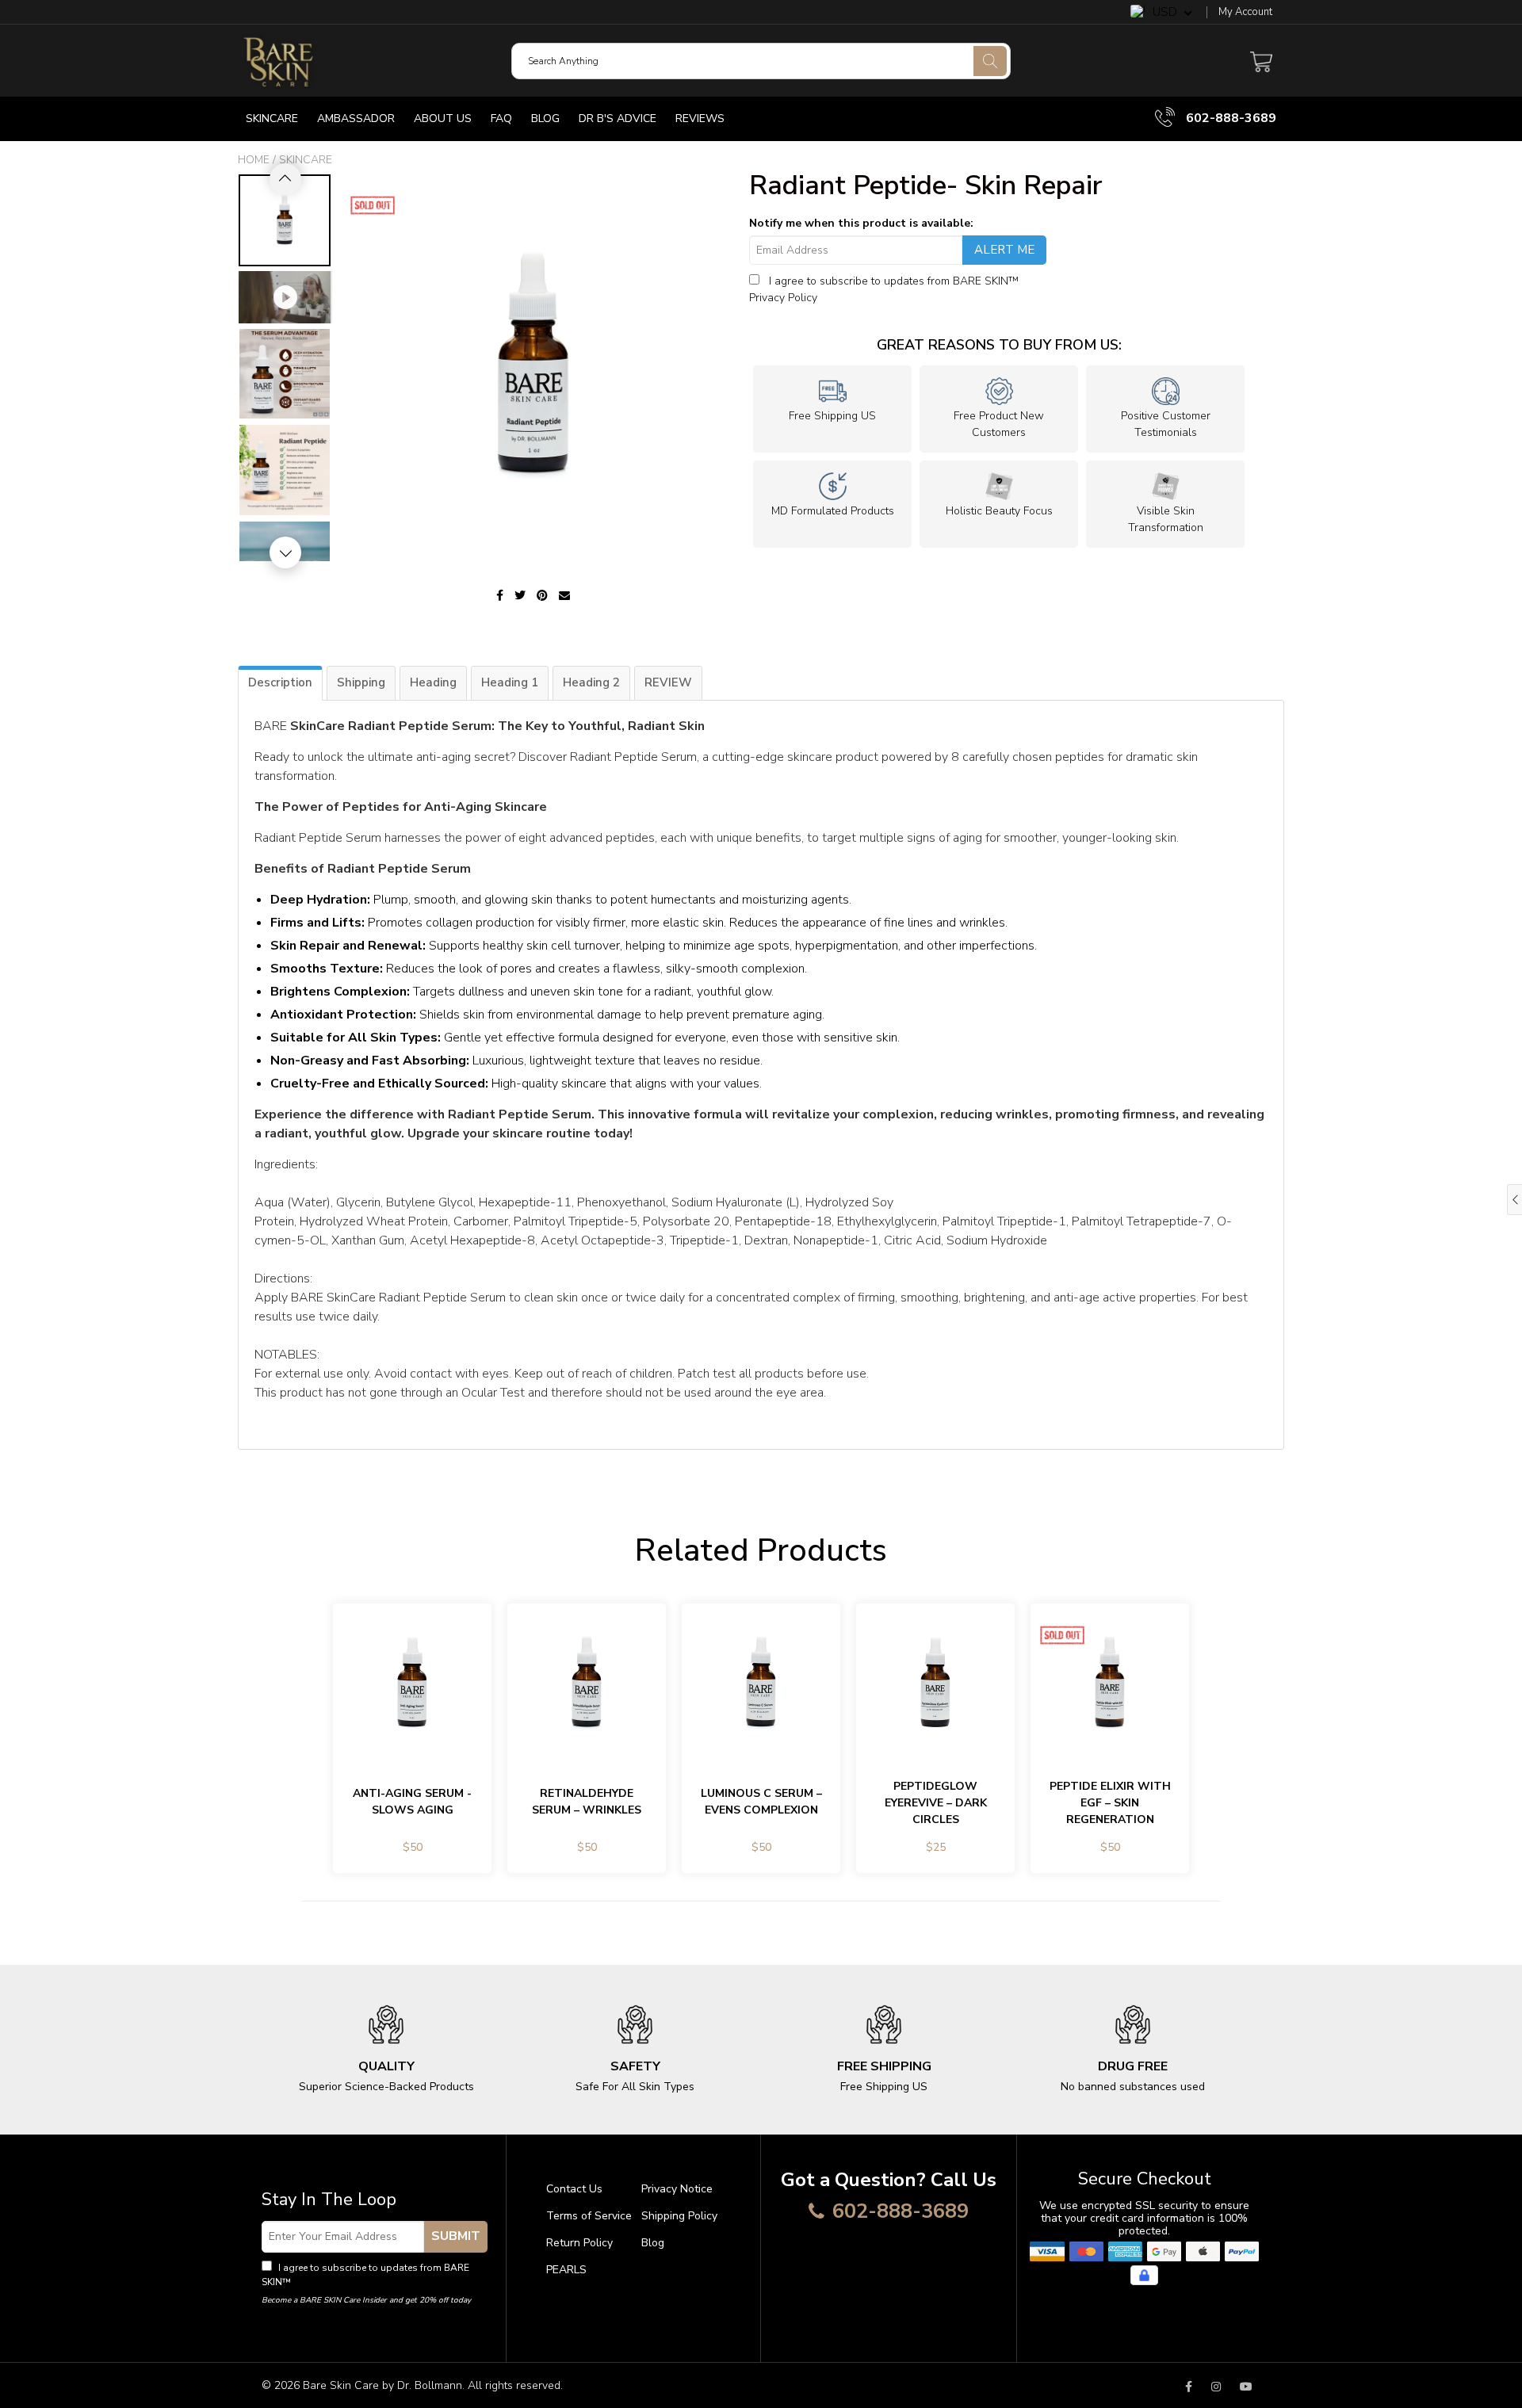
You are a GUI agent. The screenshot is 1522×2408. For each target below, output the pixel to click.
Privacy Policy (783, 298)
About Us (443, 118)
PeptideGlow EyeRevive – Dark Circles (936, 1803)
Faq (501, 118)
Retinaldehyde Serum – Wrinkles (587, 1802)
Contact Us (574, 2189)
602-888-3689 (1229, 118)
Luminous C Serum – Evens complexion (761, 1802)
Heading (433, 682)
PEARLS (566, 2270)
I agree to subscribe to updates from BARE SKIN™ (365, 2275)
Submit (456, 2236)
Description (280, 682)
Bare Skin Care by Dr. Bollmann (382, 2385)
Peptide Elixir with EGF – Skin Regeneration (1110, 1803)
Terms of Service (589, 2216)
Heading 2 (591, 682)
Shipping (361, 682)
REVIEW (668, 682)
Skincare (272, 118)
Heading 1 (510, 682)
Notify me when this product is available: (861, 223)
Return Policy (579, 2243)
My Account (1245, 12)
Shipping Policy (679, 2216)
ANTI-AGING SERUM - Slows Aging (412, 1802)
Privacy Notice (677, 2189)
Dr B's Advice (618, 118)
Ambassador (356, 118)
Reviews (700, 118)
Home (254, 160)
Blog (545, 118)
